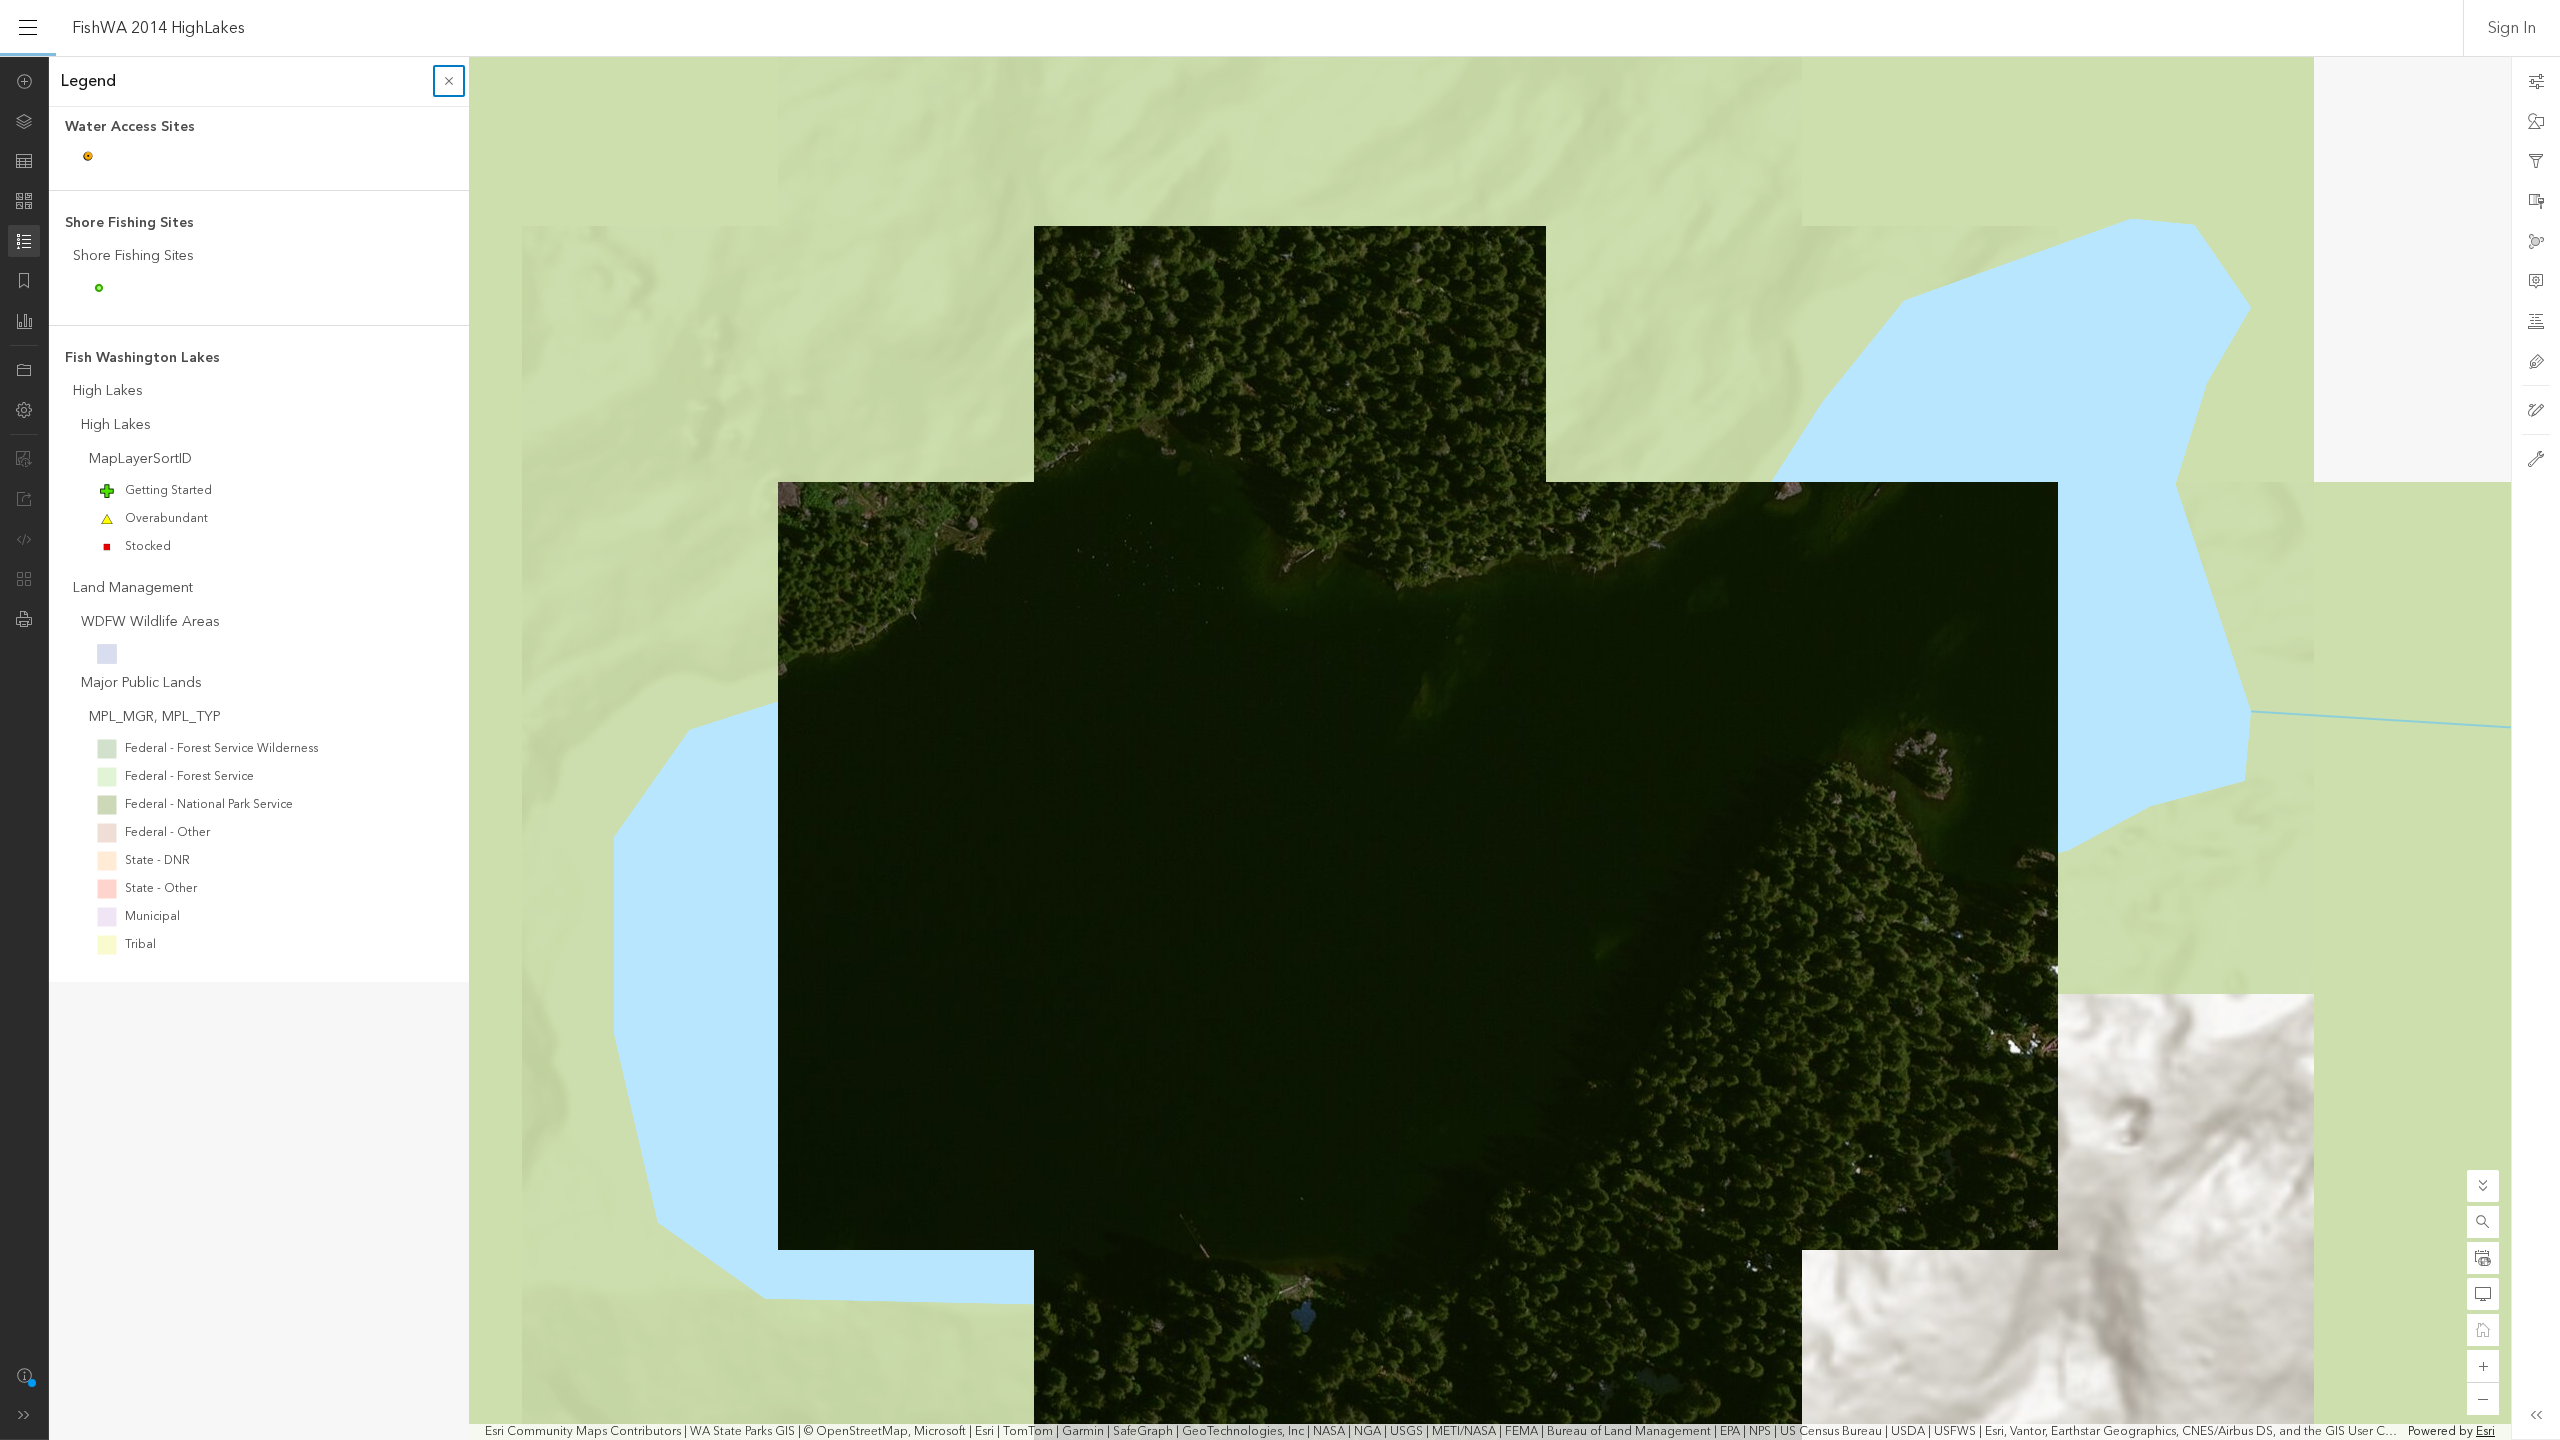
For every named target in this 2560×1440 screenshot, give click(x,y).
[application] (1280, 748)
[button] (2483, 1222)
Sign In (2512, 28)
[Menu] (28, 28)
